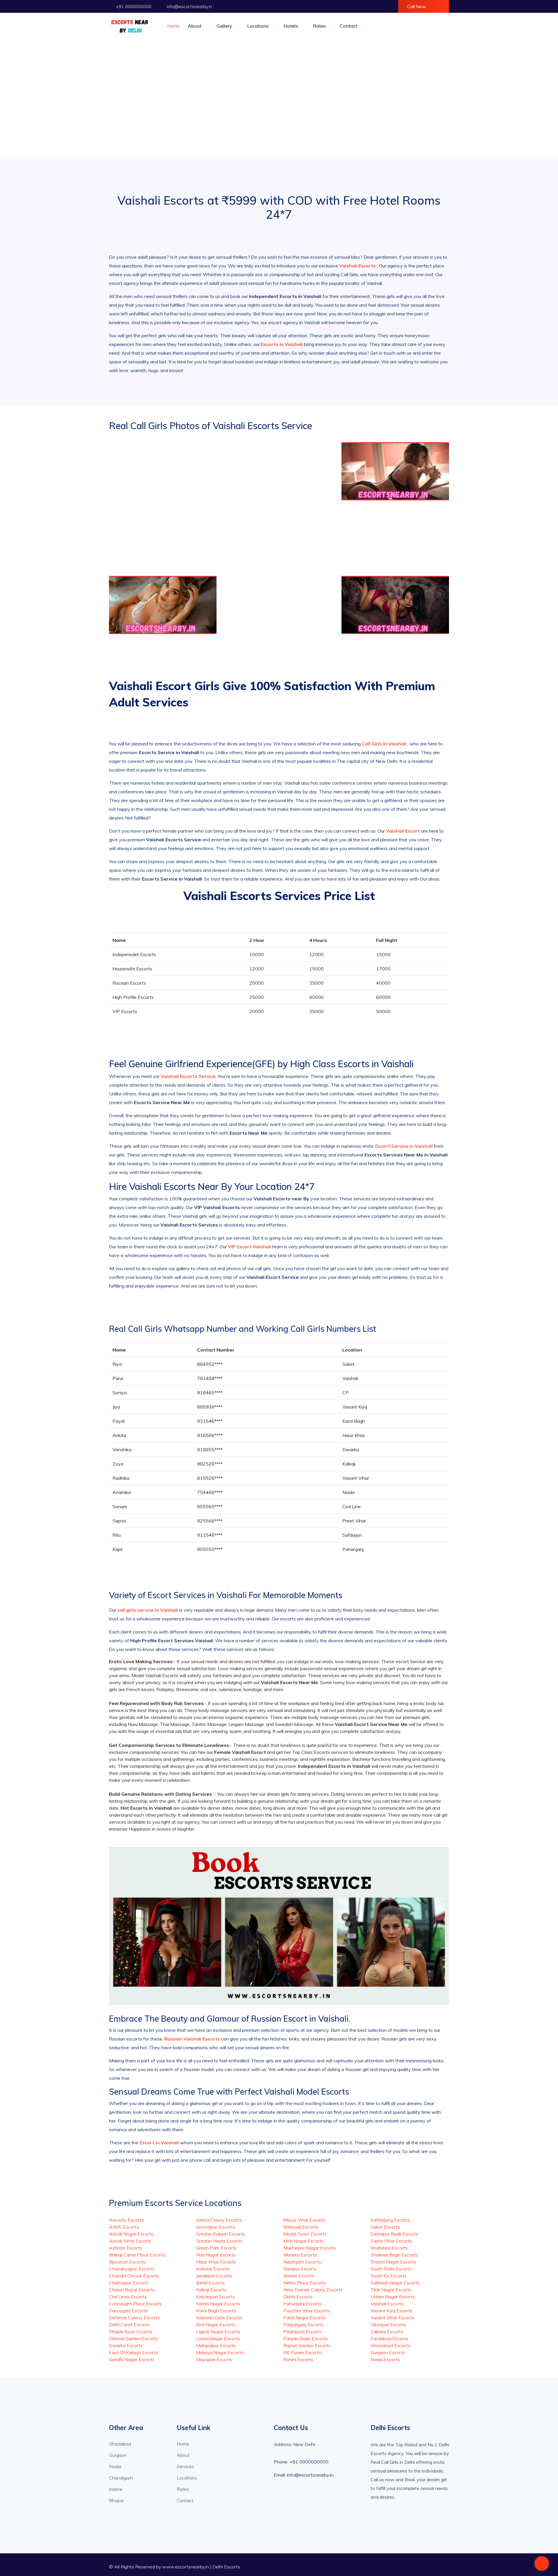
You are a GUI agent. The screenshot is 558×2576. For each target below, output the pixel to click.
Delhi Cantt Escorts (129, 2325)
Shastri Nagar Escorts (393, 2262)
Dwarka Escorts (126, 2345)
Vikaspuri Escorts (388, 2325)
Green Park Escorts (216, 2248)
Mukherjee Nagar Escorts (310, 2248)
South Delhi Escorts (391, 2269)
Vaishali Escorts (358, 266)
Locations (258, 26)
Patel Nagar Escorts (304, 2318)
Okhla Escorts (298, 2297)
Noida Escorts (385, 2359)
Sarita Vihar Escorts (391, 2241)
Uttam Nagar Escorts (393, 2297)
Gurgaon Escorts (388, 2352)
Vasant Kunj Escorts (391, 2311)
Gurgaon (118, 2455)
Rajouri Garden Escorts (307, 2345)
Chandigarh (121, 2478)
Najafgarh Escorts (302, 2262)
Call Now (417, 6)
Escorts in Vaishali (282, 344)
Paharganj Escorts (303, 2304)
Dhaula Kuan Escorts (131, 2332)
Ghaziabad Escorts (390, 2345)
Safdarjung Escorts (390, 2220)
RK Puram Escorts (302, 2352)
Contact (348, 26)
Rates (319, 26)
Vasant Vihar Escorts (392, 2318)
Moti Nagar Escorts (304, 2241)
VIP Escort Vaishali (249, 1247)
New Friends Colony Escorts (313, 2290)
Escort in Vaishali (160, 2143)
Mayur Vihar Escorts (304, 2220)
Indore (116, 2489)
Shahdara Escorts (389, 2248)
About (195, 26)
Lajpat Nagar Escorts (218, 2332)
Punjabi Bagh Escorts (306, 2338)
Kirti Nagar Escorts (216, 2325)
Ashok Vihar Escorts (130, 2241)
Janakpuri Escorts (214, 2276)
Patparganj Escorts (303, 2325)
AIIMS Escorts (124, 2227)
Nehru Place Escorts (305, 2283)
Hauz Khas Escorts (216, 2262)
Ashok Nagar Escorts (131, 2234)
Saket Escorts (385, 2227)
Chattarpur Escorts (129, 2283)
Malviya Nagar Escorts (220, 2352)
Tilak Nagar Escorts (391, 2290)
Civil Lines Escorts (128, 2297)
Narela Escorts (299, 2276)
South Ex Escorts (389, 2276)
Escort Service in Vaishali (405, 1146)
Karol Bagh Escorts (216, 2311)
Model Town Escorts (305, 2234)
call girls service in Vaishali (148, 1610)
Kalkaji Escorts (211, 2290)
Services (185, 2466)
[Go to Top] (542, 2564)
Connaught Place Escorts (135, 2304)
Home (173, 26)
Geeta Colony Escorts (219, 2220)
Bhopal (116, 2500)
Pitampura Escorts (303, 2332)
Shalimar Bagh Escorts (394, 2255)
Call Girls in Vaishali (385, 744)
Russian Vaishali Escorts (193, 2039)
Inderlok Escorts (213, 2269)
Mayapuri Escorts (214, 2359)
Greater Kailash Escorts (221, 2234)
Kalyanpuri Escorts (215, 2297)
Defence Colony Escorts (134, 2318)
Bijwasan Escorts (127, 2262)
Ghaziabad (120, 2444)
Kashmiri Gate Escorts (219, 2318)
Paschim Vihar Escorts (307, 2311)
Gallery (224, 26)
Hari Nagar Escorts (216, 2255)
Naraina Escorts (300, 2269)
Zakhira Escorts (387, 2332)
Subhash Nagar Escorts (395, 2283)
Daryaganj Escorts (128, 2311)
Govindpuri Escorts (216, 2227)
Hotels (291, 26)
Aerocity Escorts (126, 2220)
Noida (115, 2466)
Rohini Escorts (298, 2359)
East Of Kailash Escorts (134, 2352)
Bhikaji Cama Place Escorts (137, 2255)
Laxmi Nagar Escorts (218, 2338)
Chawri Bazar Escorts (132, 2290)
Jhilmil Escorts (210, 2283)
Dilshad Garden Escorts (133, 2338)
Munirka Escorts (300, 2255)
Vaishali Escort (403, 831)
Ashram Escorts (126, 2248)
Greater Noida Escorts (219, 2241)
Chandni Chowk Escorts (134, 2276)
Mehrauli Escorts (301, 2227)
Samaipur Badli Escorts (394, 2234)
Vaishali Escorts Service (188, 1076)
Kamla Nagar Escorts (218, 2304)
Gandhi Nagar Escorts (132, 2359)
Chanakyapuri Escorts (132, 2269)
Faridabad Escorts (389, 2338)
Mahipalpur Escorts (216, 2345)
